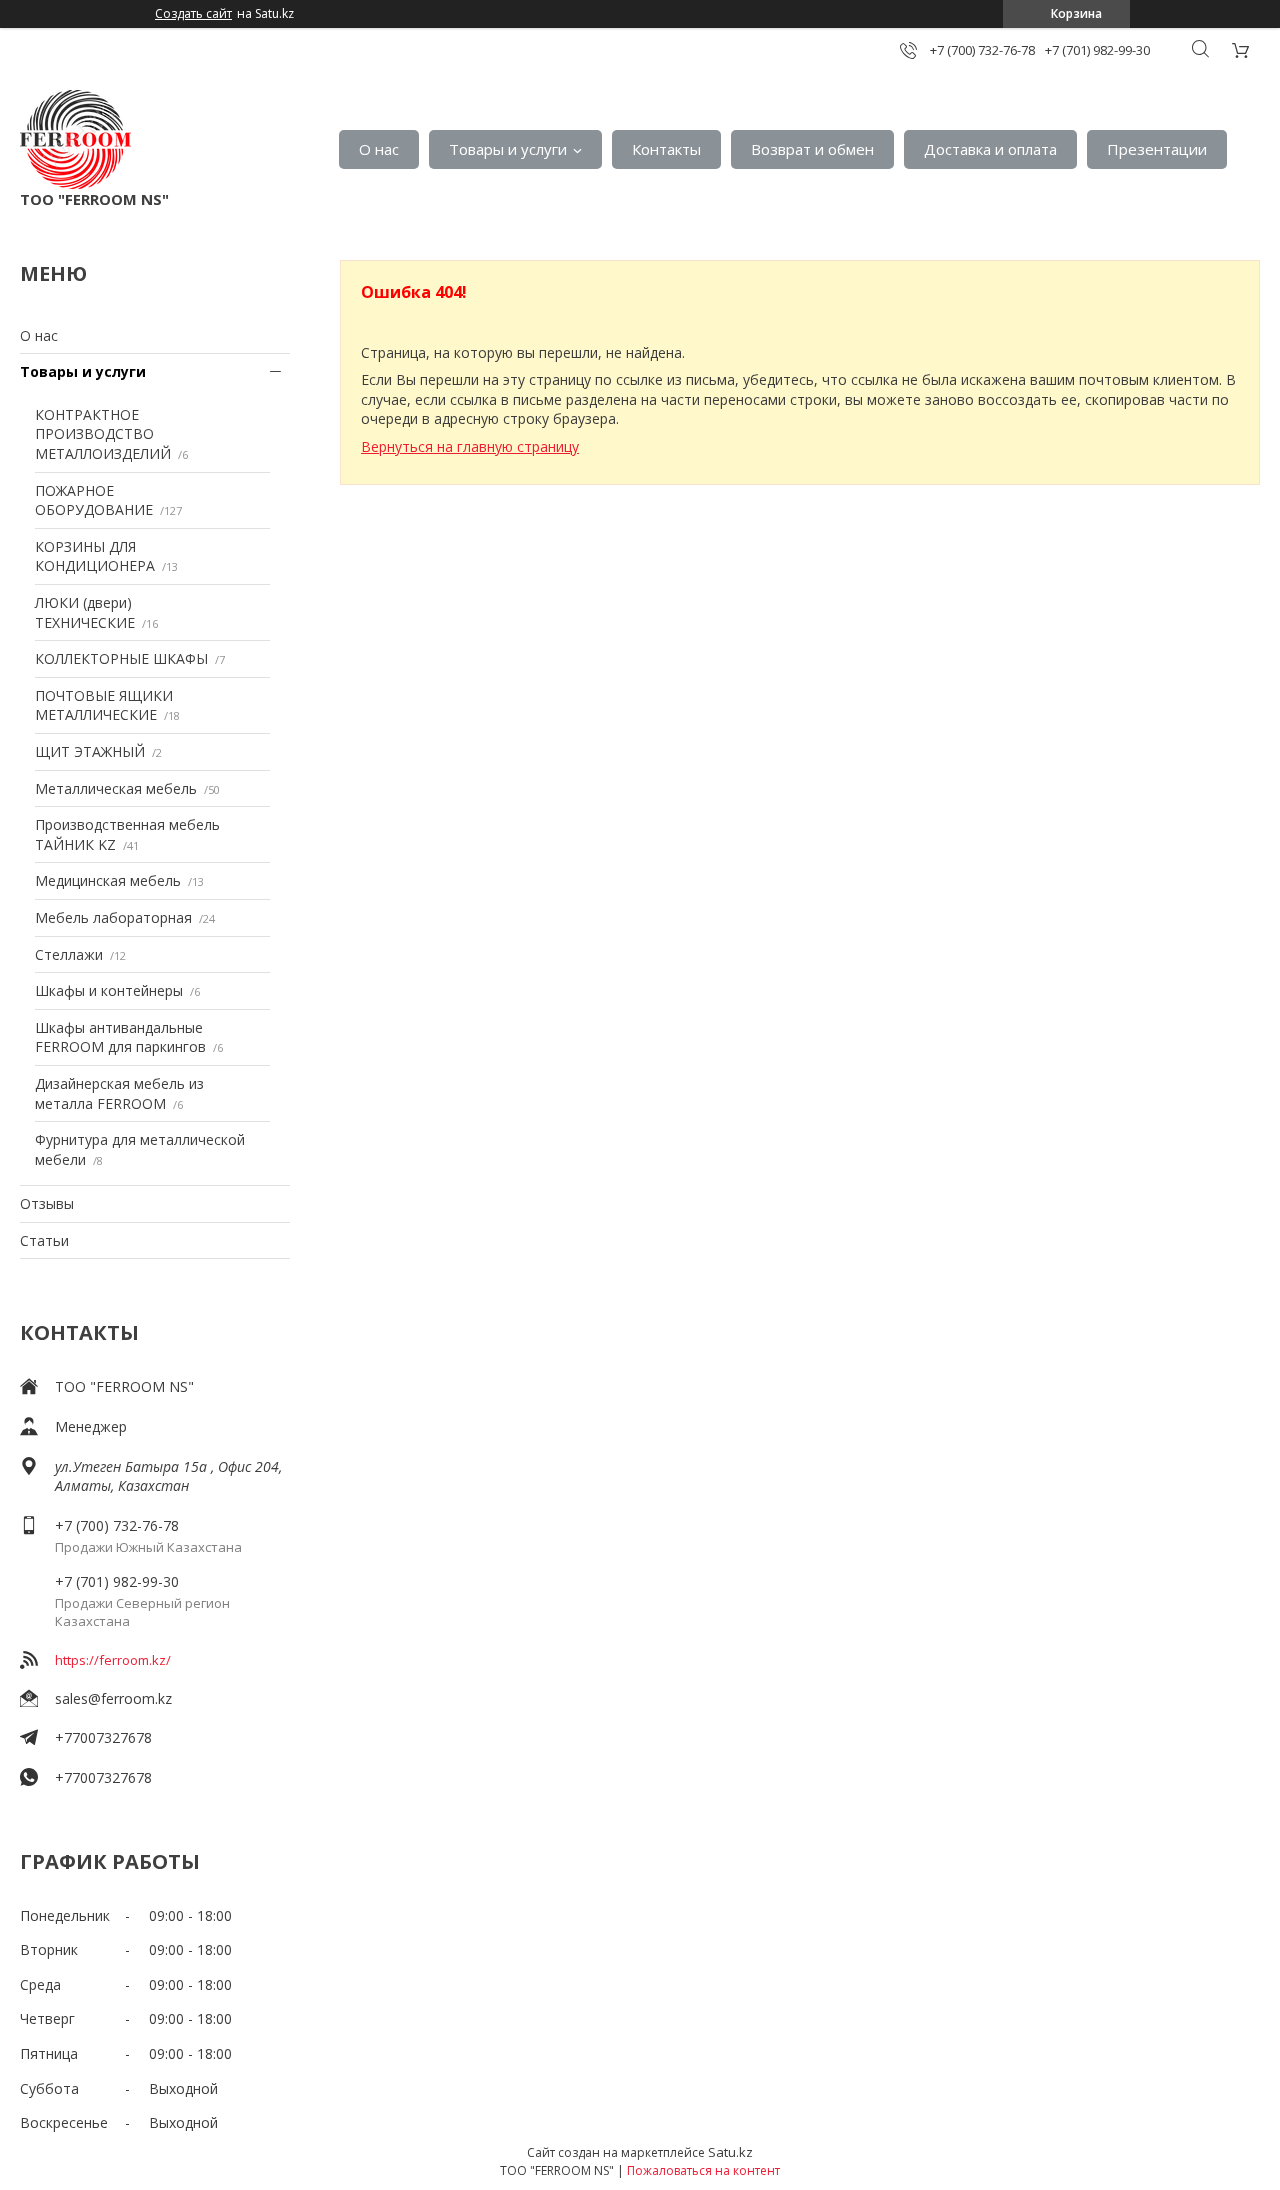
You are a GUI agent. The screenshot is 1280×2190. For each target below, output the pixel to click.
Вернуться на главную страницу (470, 446)
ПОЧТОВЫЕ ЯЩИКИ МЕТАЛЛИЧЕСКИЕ (104, 705)
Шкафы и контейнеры (109, 990)
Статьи (44, 1240)
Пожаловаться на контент (703, 2170)
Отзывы (47, 1203)
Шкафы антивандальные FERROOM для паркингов (120, 1037)
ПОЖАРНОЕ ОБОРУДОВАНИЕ (94, 500)
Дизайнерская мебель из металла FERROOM (119, 1093)
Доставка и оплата (990, 149)
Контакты (666, 149)
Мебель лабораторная (113, 917)
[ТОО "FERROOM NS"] (75, 139)
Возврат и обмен (812, 149)
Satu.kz (730, 2152)
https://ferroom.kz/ (113, 1660)
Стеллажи (69, 954)
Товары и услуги (508, 149)
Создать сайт (193, 14)
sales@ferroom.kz (113, 1698)
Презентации (1157, 149)
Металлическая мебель (116, 788)
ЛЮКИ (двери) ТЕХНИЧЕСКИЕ (85, 612)
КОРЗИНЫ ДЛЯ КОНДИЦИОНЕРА (95, 556)
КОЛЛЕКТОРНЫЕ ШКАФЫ (121, 658)
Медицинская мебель (108, 880)
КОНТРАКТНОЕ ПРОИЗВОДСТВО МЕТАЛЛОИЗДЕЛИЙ (103, 434)
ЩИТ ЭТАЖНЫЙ (90, 751)
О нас (379, 149)
